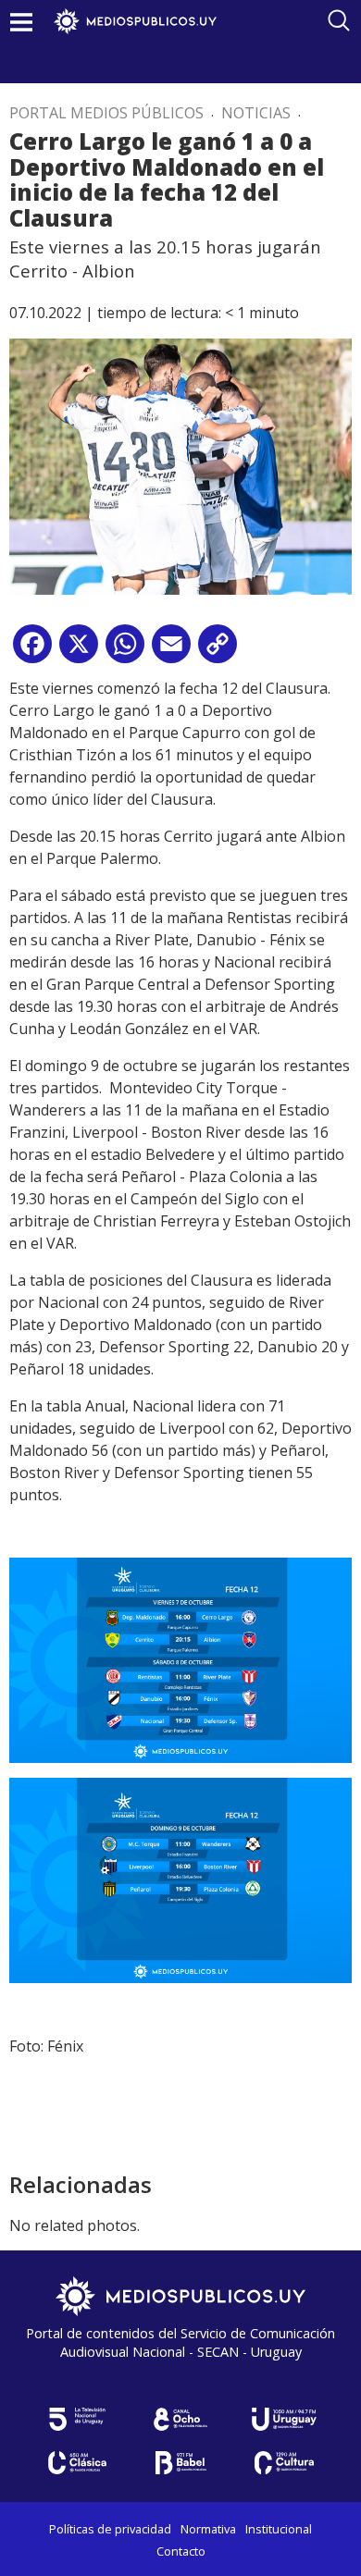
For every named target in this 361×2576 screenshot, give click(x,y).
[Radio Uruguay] (284, 2419)
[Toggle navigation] (21, 22)
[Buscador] (339, 20)
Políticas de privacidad (110, 2529)
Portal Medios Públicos (106, 113)
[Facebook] (32, 651)
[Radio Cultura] (284, 2463)
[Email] (171, 651)
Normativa (208, 2529)
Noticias (256, 113)
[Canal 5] (77, 2419)
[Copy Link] (218, 651)
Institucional (279, 2529)
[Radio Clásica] (77, 2463)
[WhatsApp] (125, 651)
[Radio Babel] (180, 2463)
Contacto (181, 2551)
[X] (79, 651)
